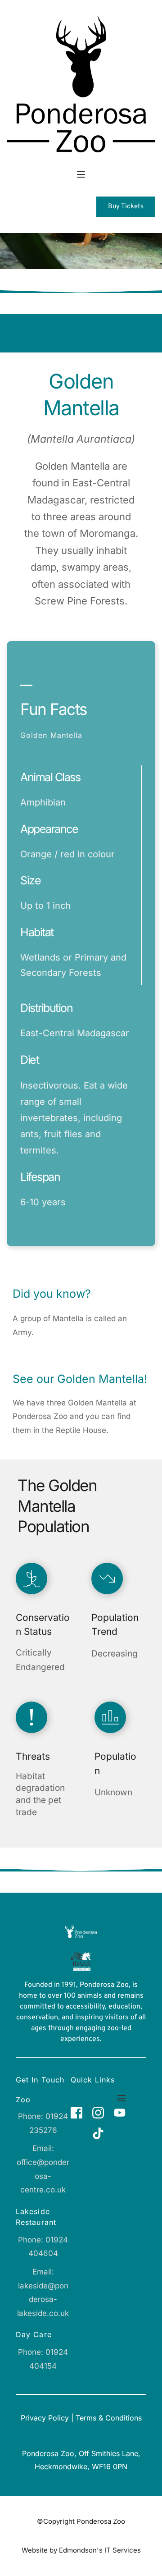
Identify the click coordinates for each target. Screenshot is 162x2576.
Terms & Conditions (109, 2418)
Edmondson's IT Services (100, 2550)
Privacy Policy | (48, 2418)
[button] (81, 174)
